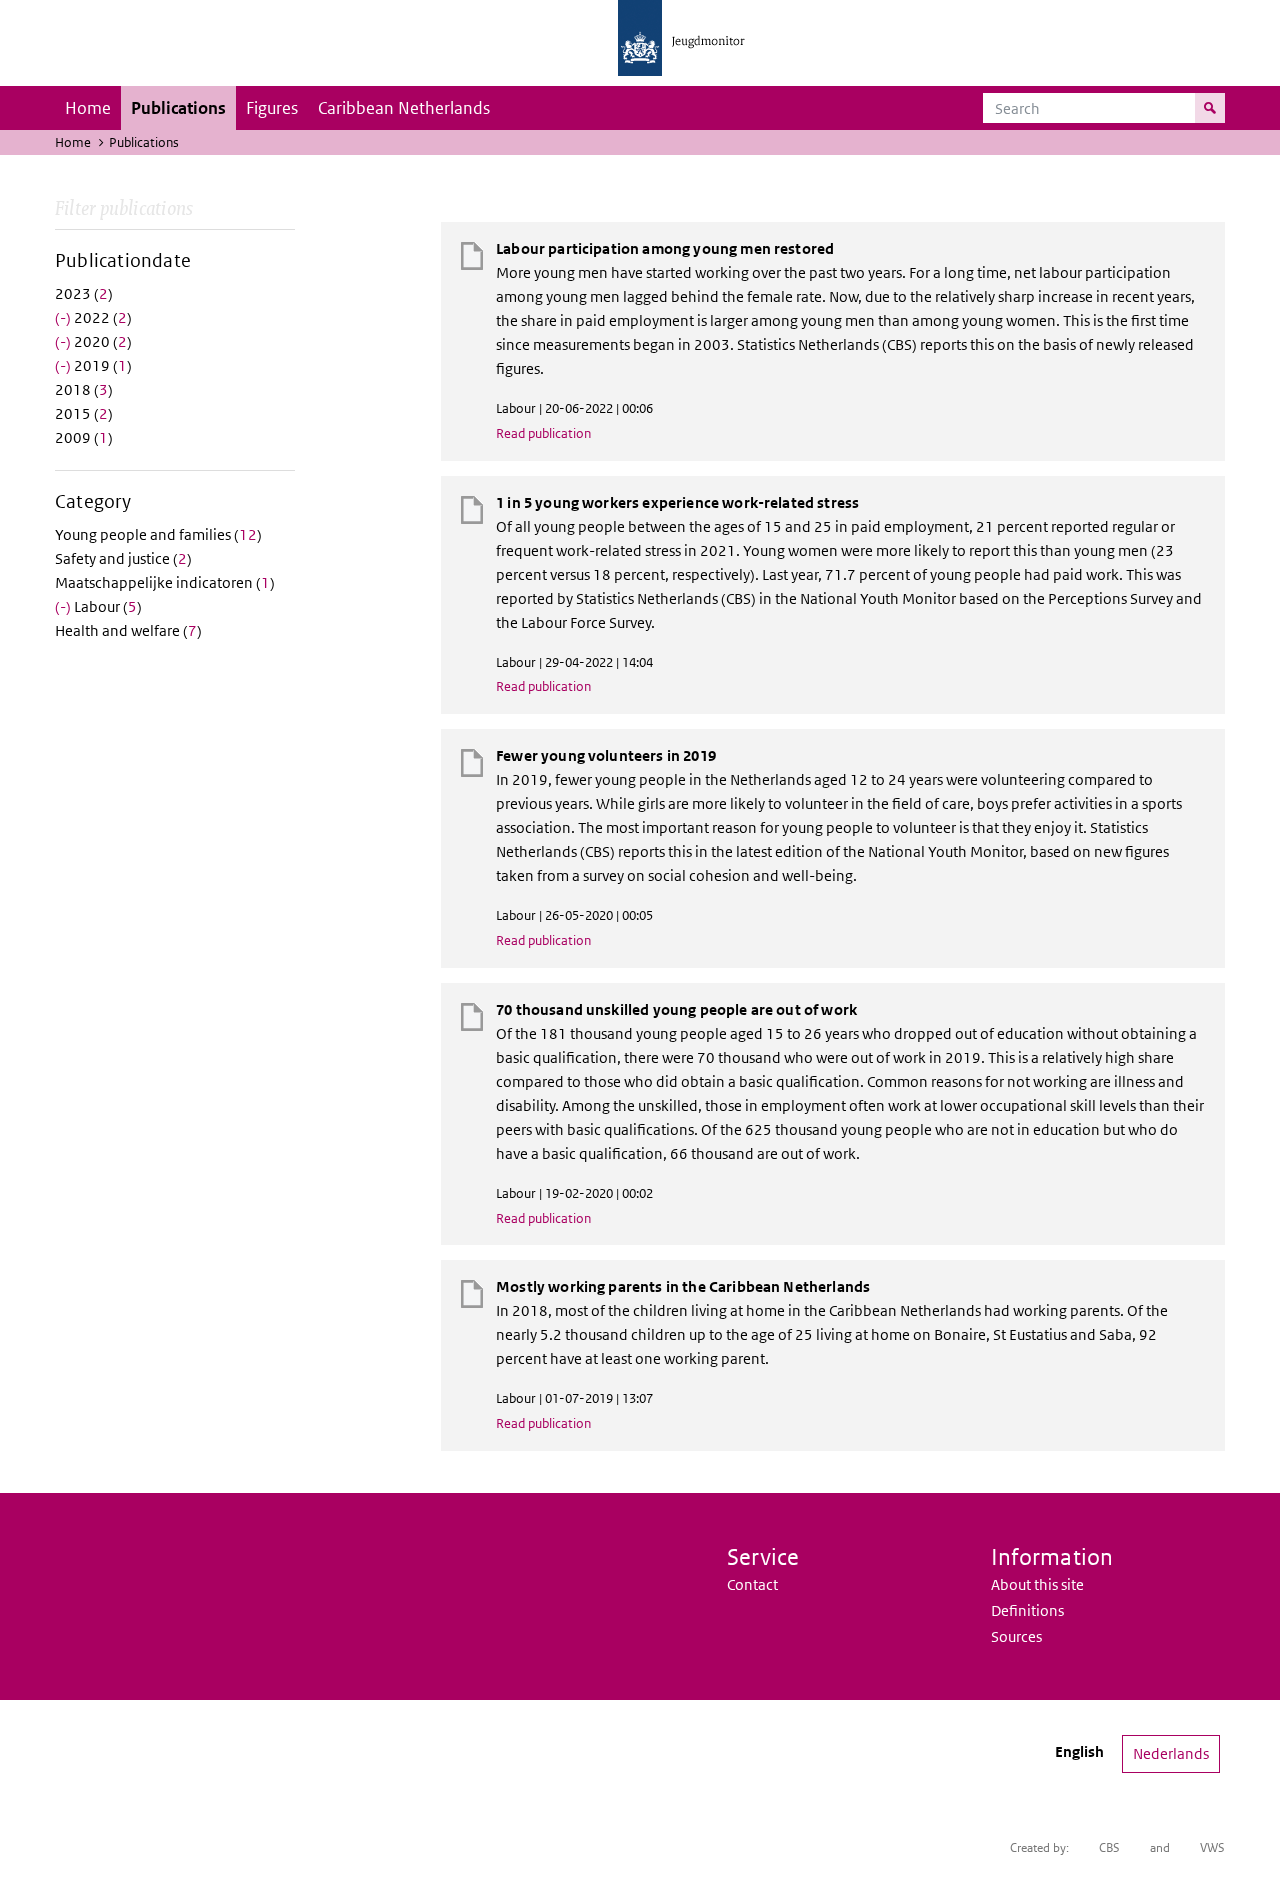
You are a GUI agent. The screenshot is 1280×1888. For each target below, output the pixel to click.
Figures (272, 108)
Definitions (1027, 1610)
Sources (1016, 1636)
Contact (752, 1584)
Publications (178, 108)
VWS (1212, 1847)
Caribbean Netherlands (404, 108)
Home (88, 108)
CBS (1109, 1847)
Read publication (543, 433)
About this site (1037, 1584)
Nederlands (1171, 1753)
